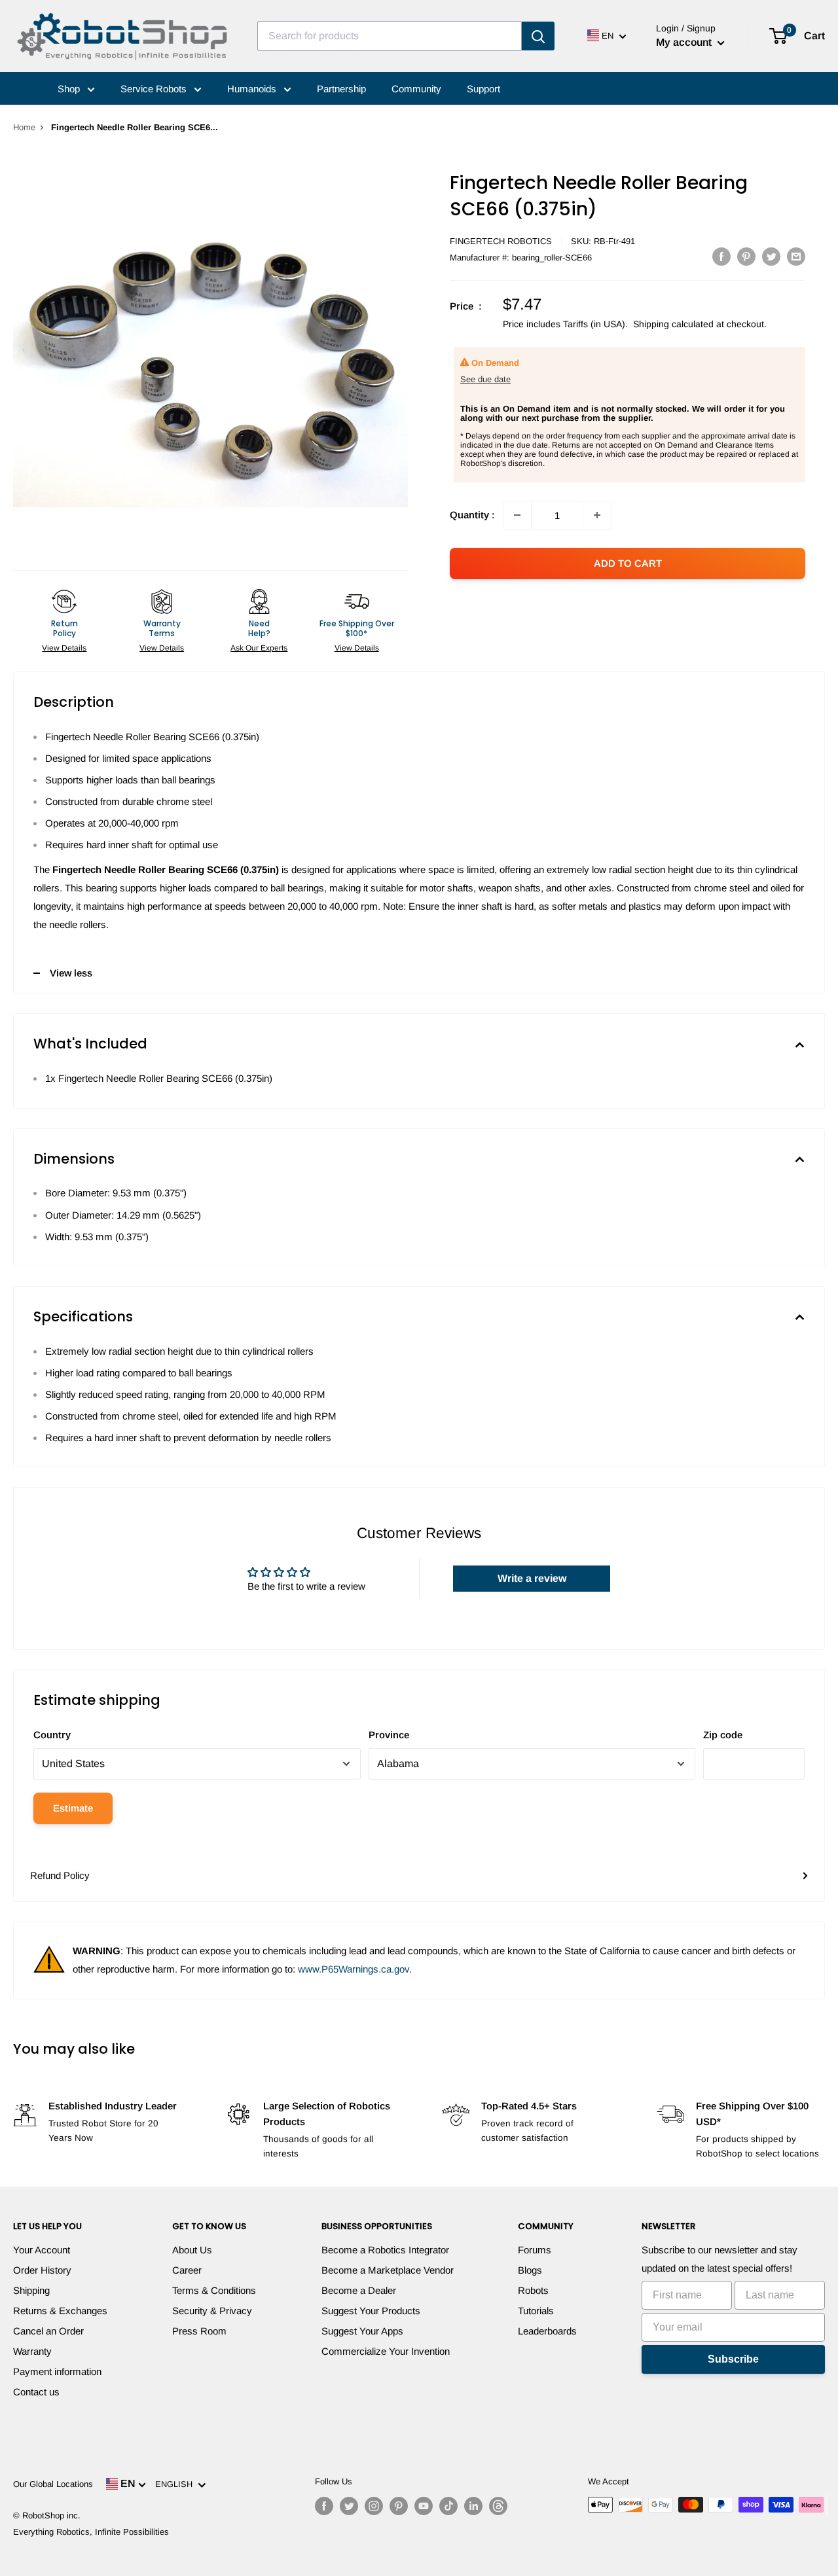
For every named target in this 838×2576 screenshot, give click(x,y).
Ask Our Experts (259, 648)
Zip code (723, 1735)
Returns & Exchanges (60, 2311)
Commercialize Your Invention (386, 2351)
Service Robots (155, 89)
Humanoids (253, 89)
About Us (192, 2250)
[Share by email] (796, 256)
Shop (70, 89)
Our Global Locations (53, 2484)
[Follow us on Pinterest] (399, 2506)
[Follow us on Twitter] (349, 2506)
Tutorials (536, 2311)
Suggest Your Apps (362, 2331)
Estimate (73, 1808)
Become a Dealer (359, 2290)
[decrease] (517, 515)
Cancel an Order (48, 2331)
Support (483, 89)
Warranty (32, 2351)
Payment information (57, 2371)
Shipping (31, 2290)
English (176, 2484)
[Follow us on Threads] (498, 2506)
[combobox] (390, 36)
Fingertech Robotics (501, 241)
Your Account (42, 2250)
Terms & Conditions (214, 2290)
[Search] (538, 36)
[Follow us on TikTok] (448, 2506)
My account (685, 42)
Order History (42, 2270)
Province (389, 1735)
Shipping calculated (673, 324)
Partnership (341, 89)
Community (416, 89)
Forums (535, 2250)
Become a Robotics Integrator (385, 2250)
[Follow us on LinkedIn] (473, 2506)
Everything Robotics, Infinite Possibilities (91, 2532)
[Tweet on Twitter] (771, 256)
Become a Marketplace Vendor (388, 2270)
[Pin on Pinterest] (746, 256)
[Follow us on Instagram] (374, 2506)
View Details (64, 648)
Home (24, 127)
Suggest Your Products (371, 2311)
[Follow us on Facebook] (324, 2506)
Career (187, 2270)
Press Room (199, 2331)
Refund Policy (60, 1875)
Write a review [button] (532, 1578)
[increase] (597, 515)
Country (52, 1735)
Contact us (36, 2392)
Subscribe (733, 2359)
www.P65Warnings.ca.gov (354, 1969)
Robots (533, 2290)
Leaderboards (547, 2331)
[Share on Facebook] (721, 256)
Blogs (530, 2270)
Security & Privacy (212, 2311)
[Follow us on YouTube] (424, 2506)
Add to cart (628, 563)
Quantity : (472, 515)
